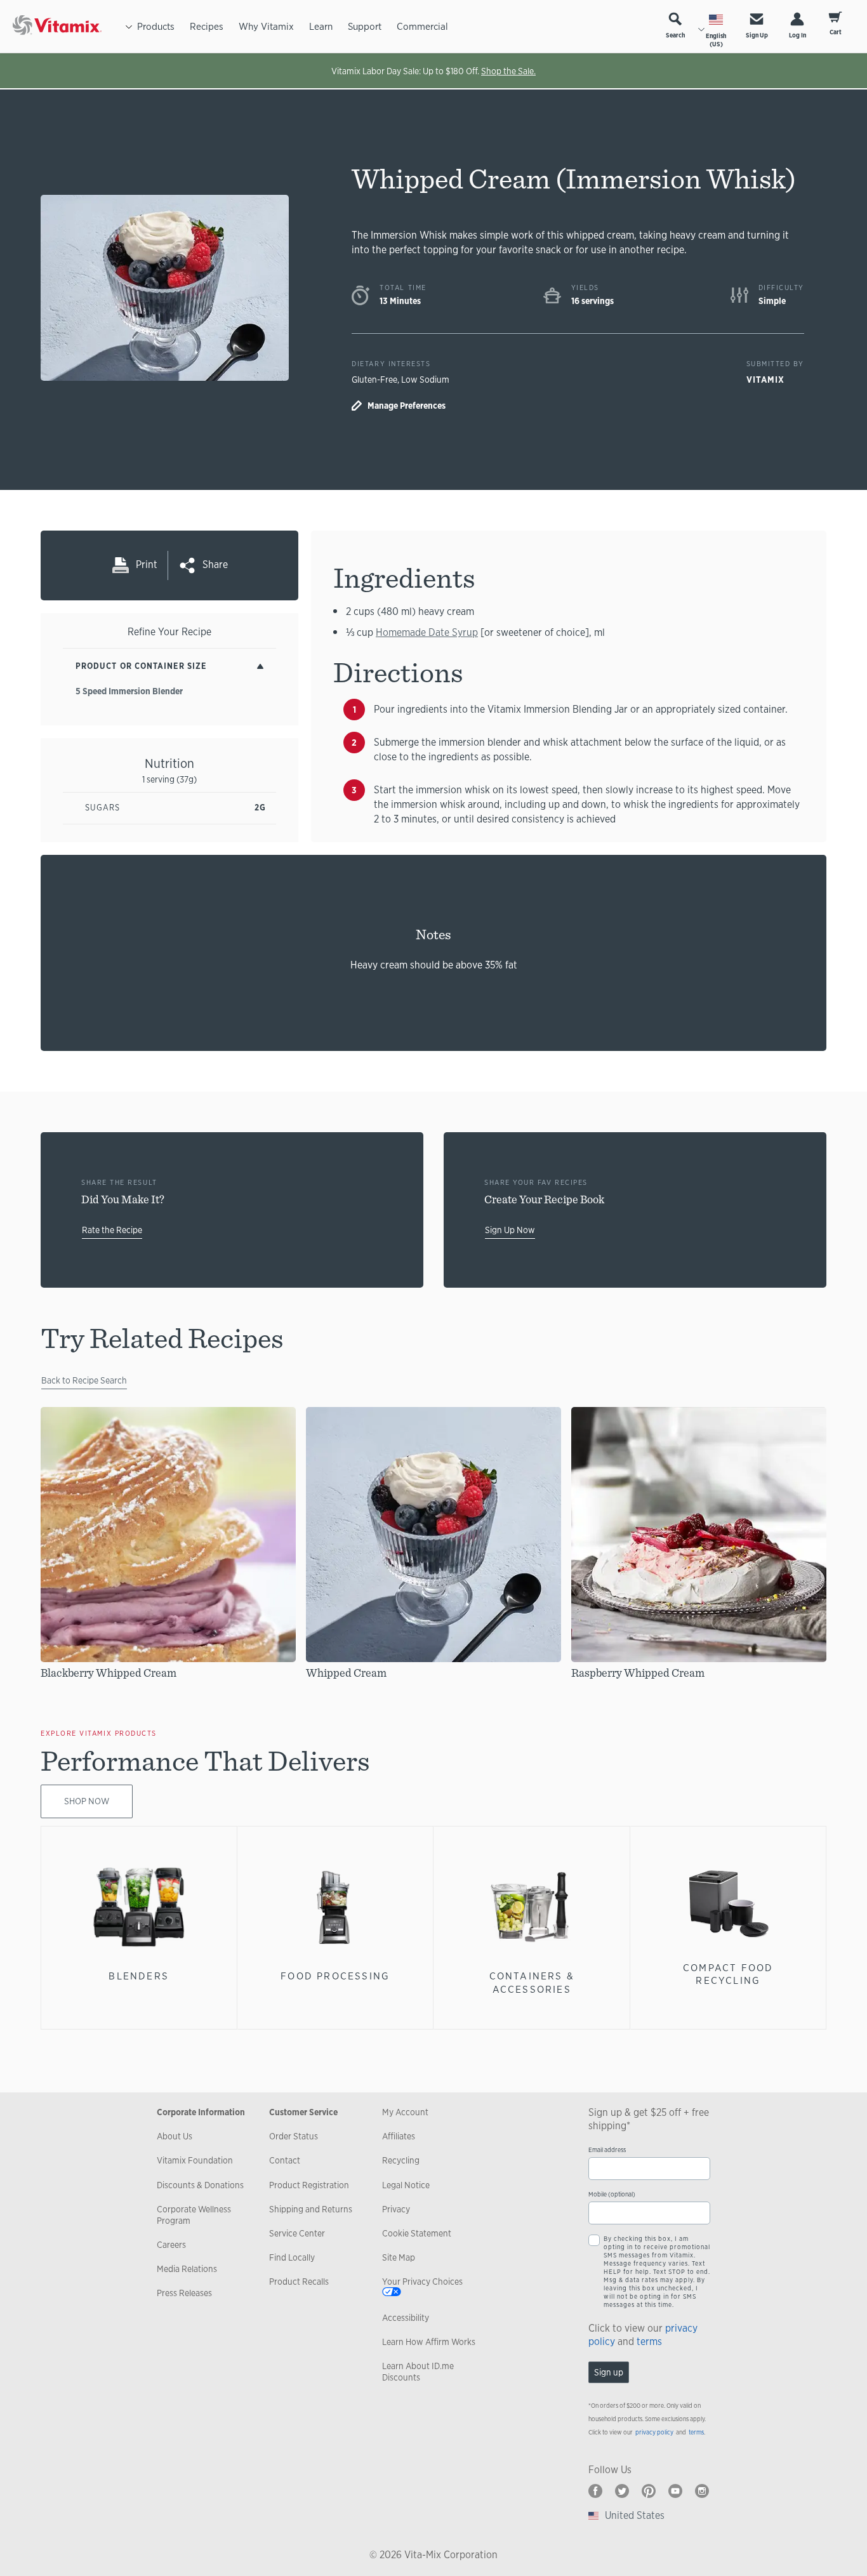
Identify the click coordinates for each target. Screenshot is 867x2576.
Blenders (139, 1976)
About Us (175, 2136)
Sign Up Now (510, 1230)
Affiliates (399, 2136)
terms (649, 2342)
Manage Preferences (407, 406)
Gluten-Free (374, 380)
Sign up (609, 2372)
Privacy (396, 2209)
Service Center (297, 2233)
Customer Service (303, 2112)
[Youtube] (675, 2491)
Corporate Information (201, 2112)
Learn (321, 26)
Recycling (401, 2160)
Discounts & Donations (200, 2185)
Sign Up (757, 35)
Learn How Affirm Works (429, 2342)
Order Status (294, 2136)
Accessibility (406, 2318)
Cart (836, 32)
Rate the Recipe (112, 1230)
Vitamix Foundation (195, 2160)
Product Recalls (299, 2282)
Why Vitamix (266, 26)
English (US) (716, 40)
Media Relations (187, 2269)
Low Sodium (425, 380)
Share (215, 565)
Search (675, 35)
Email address (607, 2150)
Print (147, 565)
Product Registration (309, 2185)
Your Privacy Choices (422, 2282)
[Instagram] (702, 2491)
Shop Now (87, 1801)
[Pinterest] (649, 2491)
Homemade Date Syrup (427, 632)
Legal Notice (406, 2185)
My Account (405, 2112)
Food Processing (335, 1976)
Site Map (399, 2257)
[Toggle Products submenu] (129, 26)
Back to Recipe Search (84, 1380)
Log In (798, 35)
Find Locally (292, 2257)
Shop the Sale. (508, 71)
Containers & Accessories (532, 1982)
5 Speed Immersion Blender (129, 691)
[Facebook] (595, 2491)
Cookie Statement (417, 2233)
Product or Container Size (141, 666)
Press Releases (184, 2293)
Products (156, 26)
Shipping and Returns (311, 2209)
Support (365, 26)
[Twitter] (622, 2491)
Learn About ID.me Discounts (418, 2372)
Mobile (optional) (612, 2194)
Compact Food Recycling (728, 1974)
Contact (285, 2160)
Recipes (207, 26)
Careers (171, 2245)
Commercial (422, 26)
